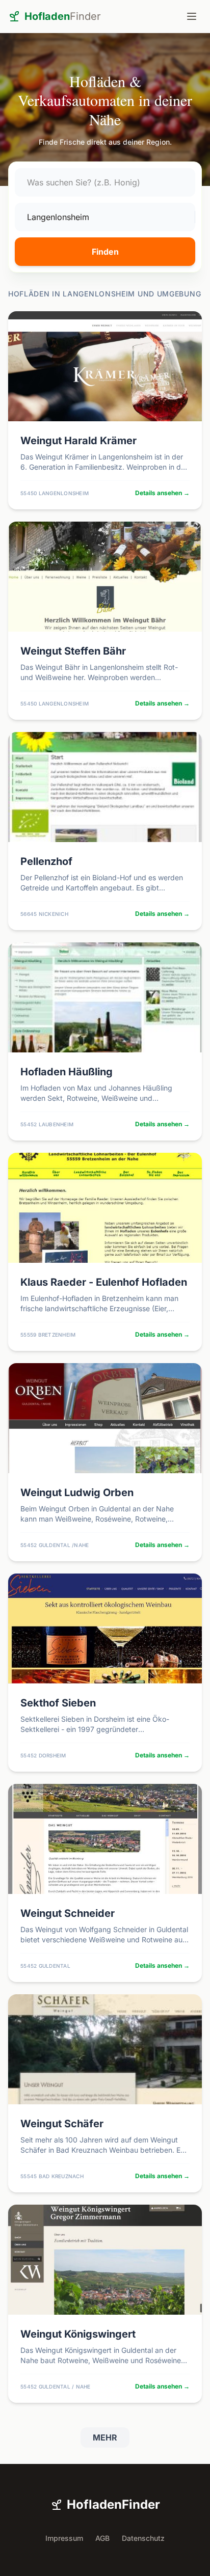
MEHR (105, 2437)
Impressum (64, 2538)
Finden (105, 252)
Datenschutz (143, 2538)
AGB (102, 2538)
